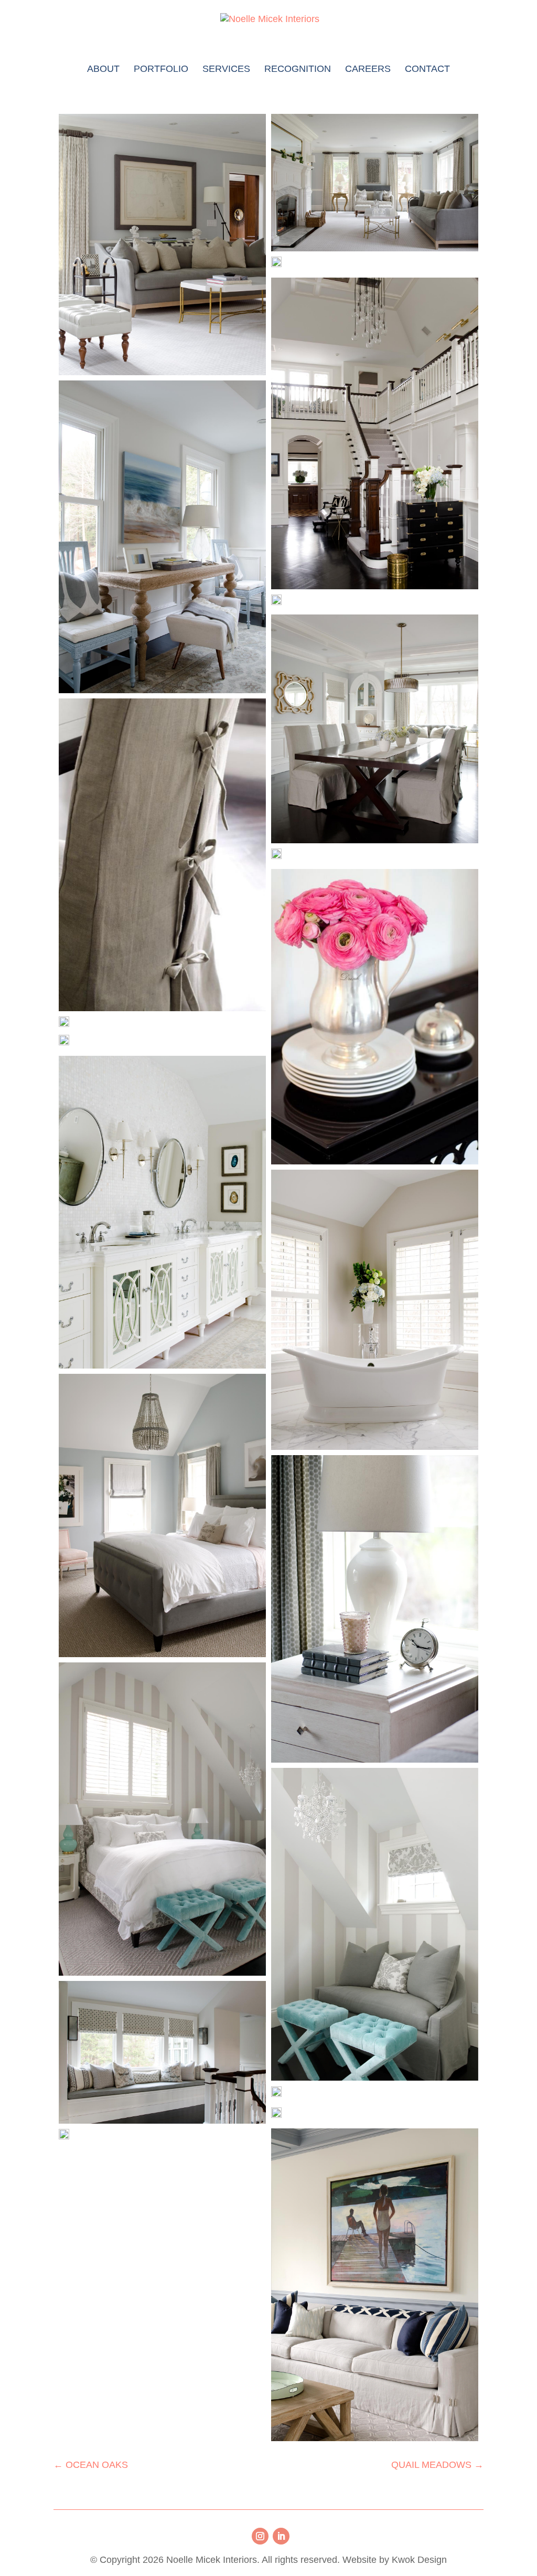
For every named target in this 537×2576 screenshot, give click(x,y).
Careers (368, 70)
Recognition (298, 70)
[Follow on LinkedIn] (281, 2536)
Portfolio (161, 70)
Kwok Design (419, 2560)
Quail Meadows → (437, 2465)
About (103, 70)
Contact (427, 70)
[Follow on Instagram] (260, 2536)
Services (226, 70)
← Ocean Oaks (91, 2465)
